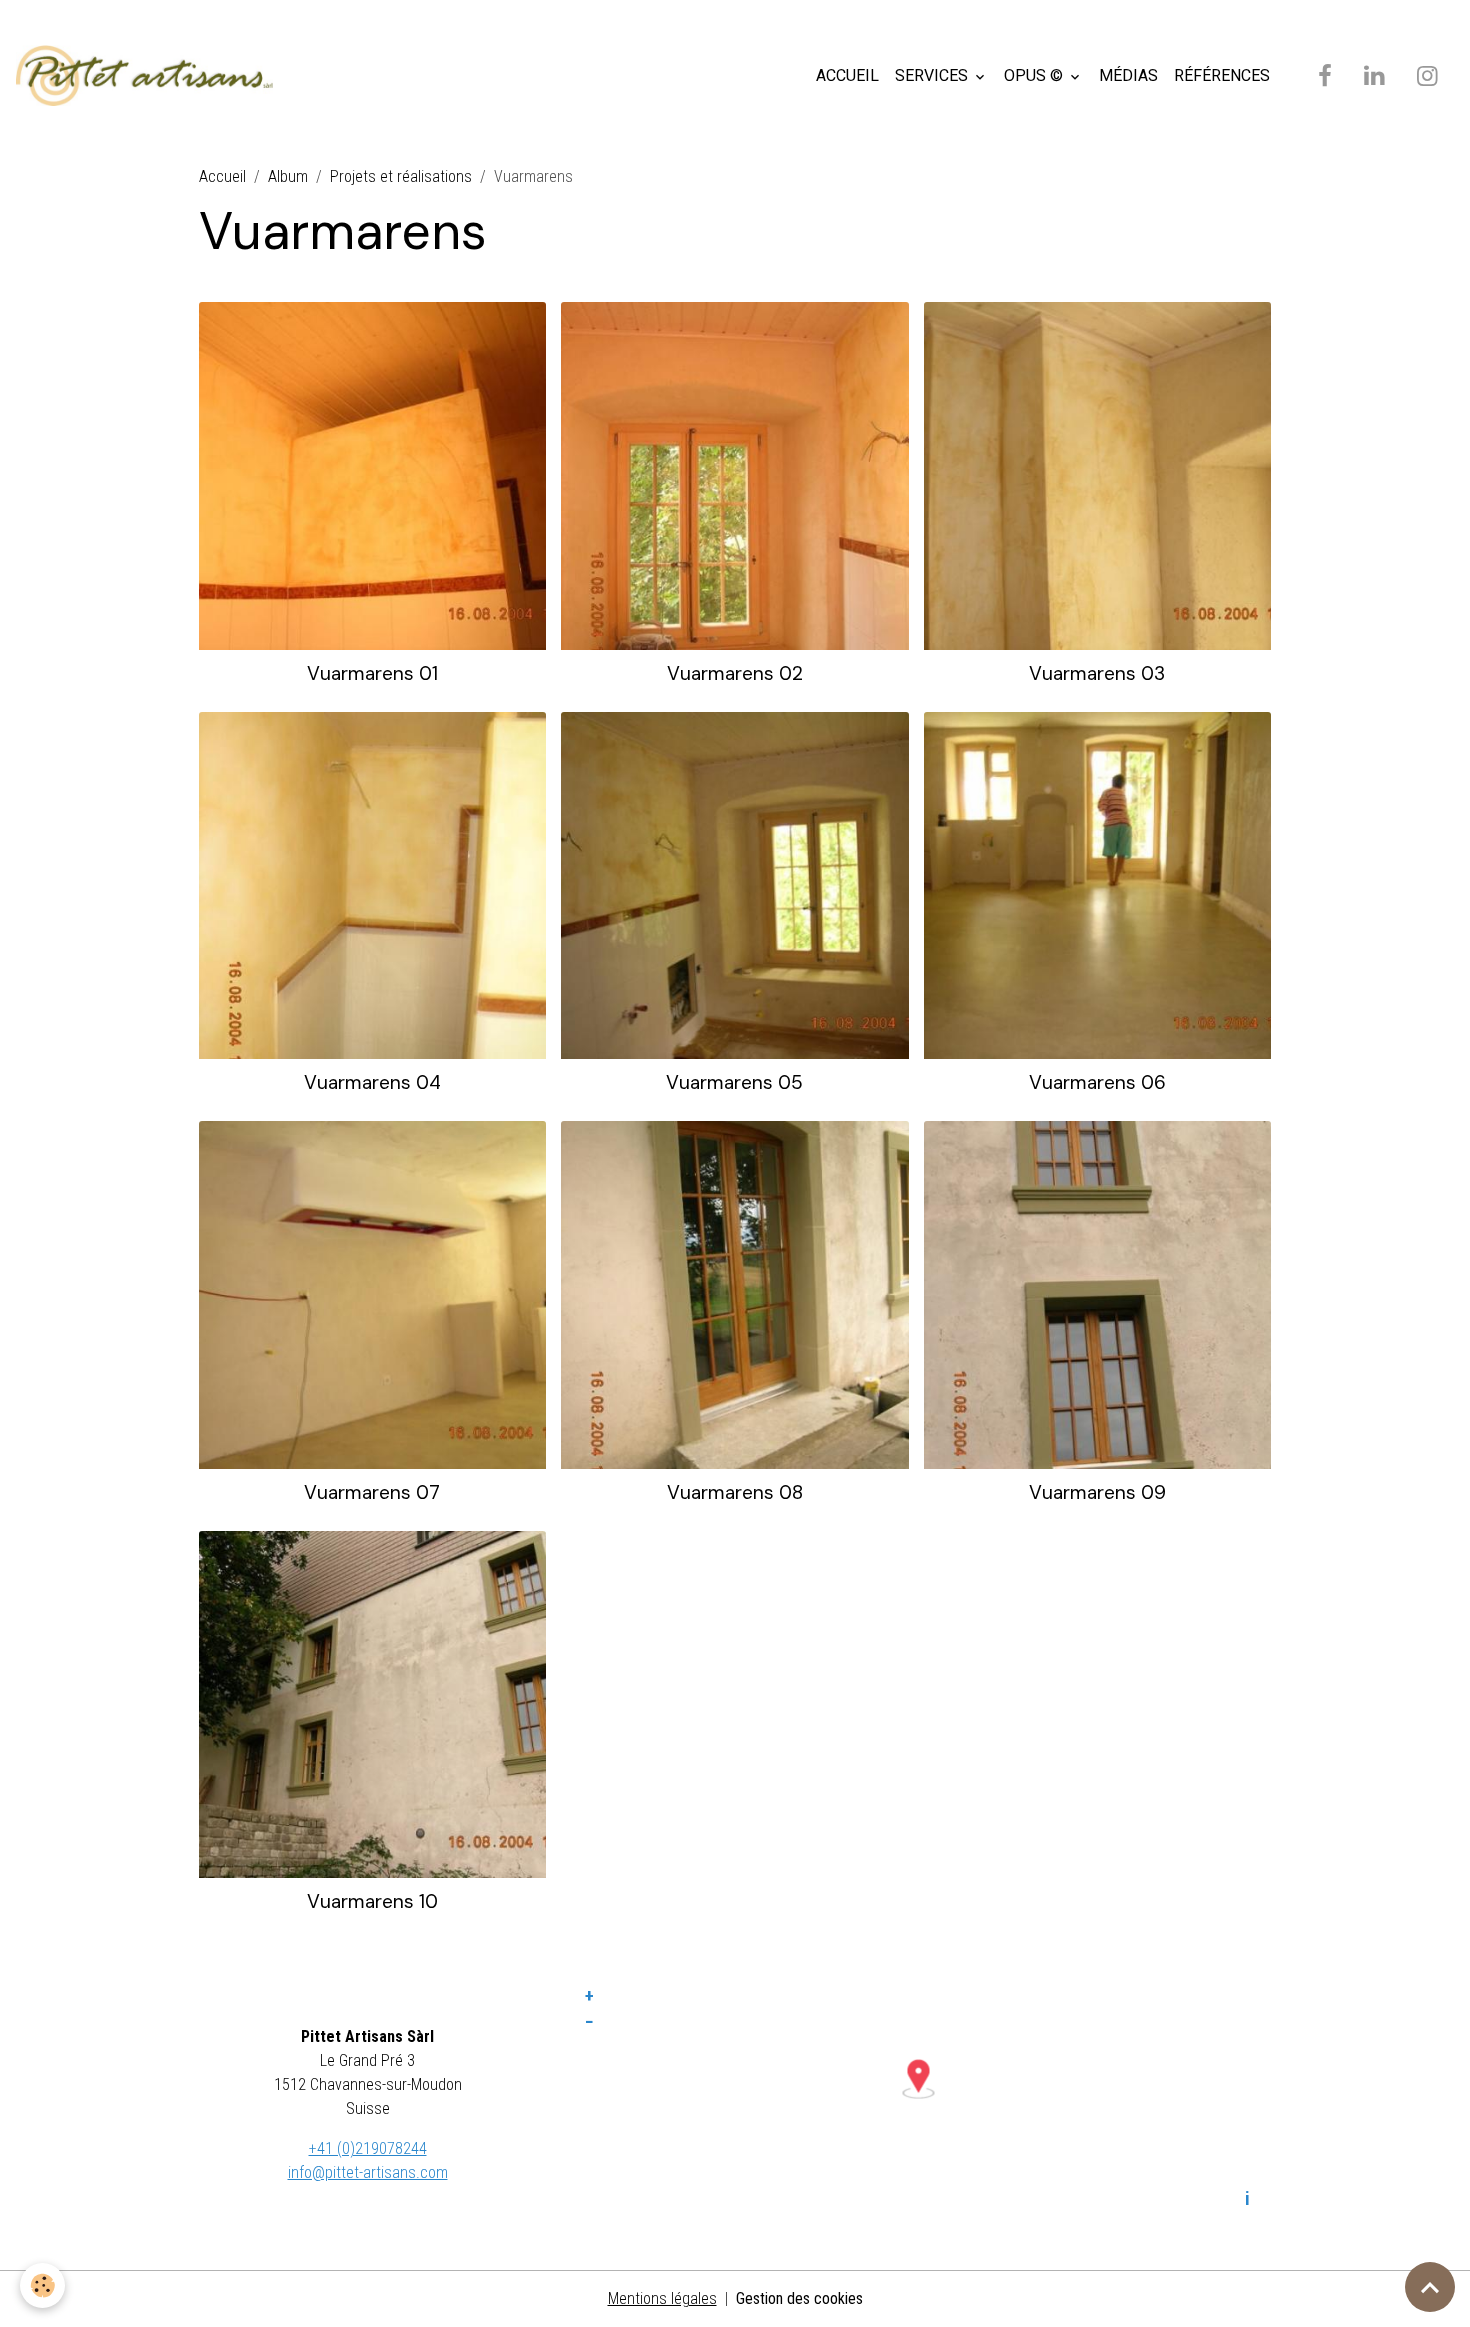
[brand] (148, 76)
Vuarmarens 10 (372, 1901)
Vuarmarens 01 (372, 673)
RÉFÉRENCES (1222, 75)
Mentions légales (662, 2298)
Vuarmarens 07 (372, 1492)
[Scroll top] (1430, 2287)
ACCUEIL (847, 75)
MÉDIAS (1128, 75)
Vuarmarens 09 (1097, 1492)
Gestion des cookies (799, 2298)
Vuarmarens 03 (1097, 673)
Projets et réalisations (401, 176)
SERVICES (933, 75)
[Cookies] (42, 2285)
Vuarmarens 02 (735, 673)
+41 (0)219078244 (368, 2148)
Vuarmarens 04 (372, 1082)
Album (288, 176)
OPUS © (1035, 75)
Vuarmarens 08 (735, 1492)
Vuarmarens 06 (1097, 1082)
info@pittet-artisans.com (368, 2172)
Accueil (222, 176)
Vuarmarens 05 (734, 1082)
